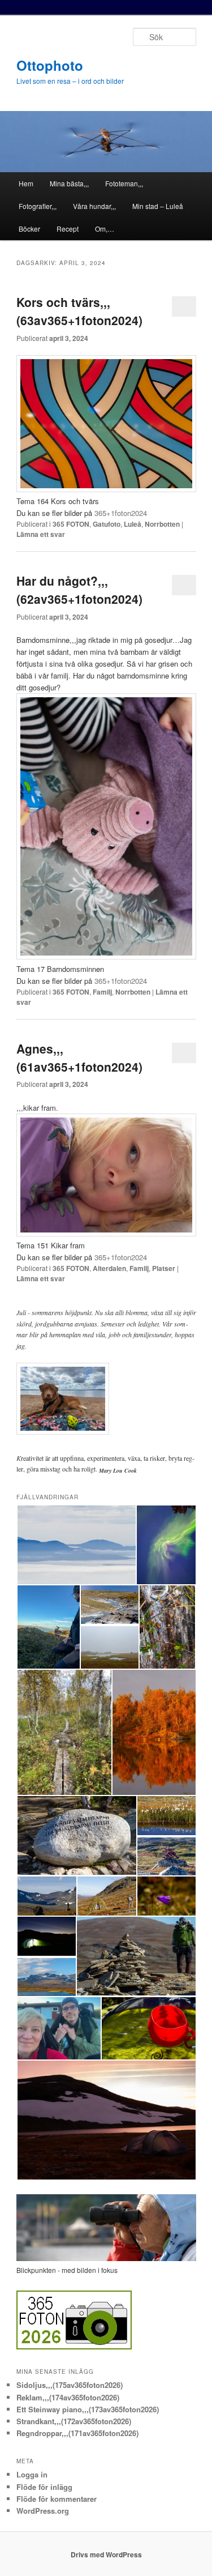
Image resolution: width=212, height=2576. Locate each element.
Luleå (133, 524)
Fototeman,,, (124, 183)
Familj (102, 992)
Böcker (29, 229)
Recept (68, 229)
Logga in (32, 2474)
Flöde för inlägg (44, 2487)
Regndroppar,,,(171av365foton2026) (77, 2433)
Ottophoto (50, 65)
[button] (76, 1545)
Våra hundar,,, (94, 206)
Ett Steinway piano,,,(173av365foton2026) (88, 2409)
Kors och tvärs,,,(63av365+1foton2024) (79, 311)
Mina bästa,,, (69, 183)
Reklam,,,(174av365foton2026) (68, 2397)
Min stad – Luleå (158, 206)
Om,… (105, 229)
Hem (26, 183)
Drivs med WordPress (106, 2554)
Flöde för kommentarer (57, 2499)
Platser (164, 1268)
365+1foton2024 (121, 513)
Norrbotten (162, 524)
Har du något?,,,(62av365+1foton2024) (79, 590)
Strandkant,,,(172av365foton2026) (74, 2421)
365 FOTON (71, 524)
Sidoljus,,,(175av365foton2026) (70, 2385)
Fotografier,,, (38, 206)
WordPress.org (43, 2511)
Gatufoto (107, 524)
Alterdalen (109, 1268)
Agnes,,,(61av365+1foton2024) (79, 1057)
